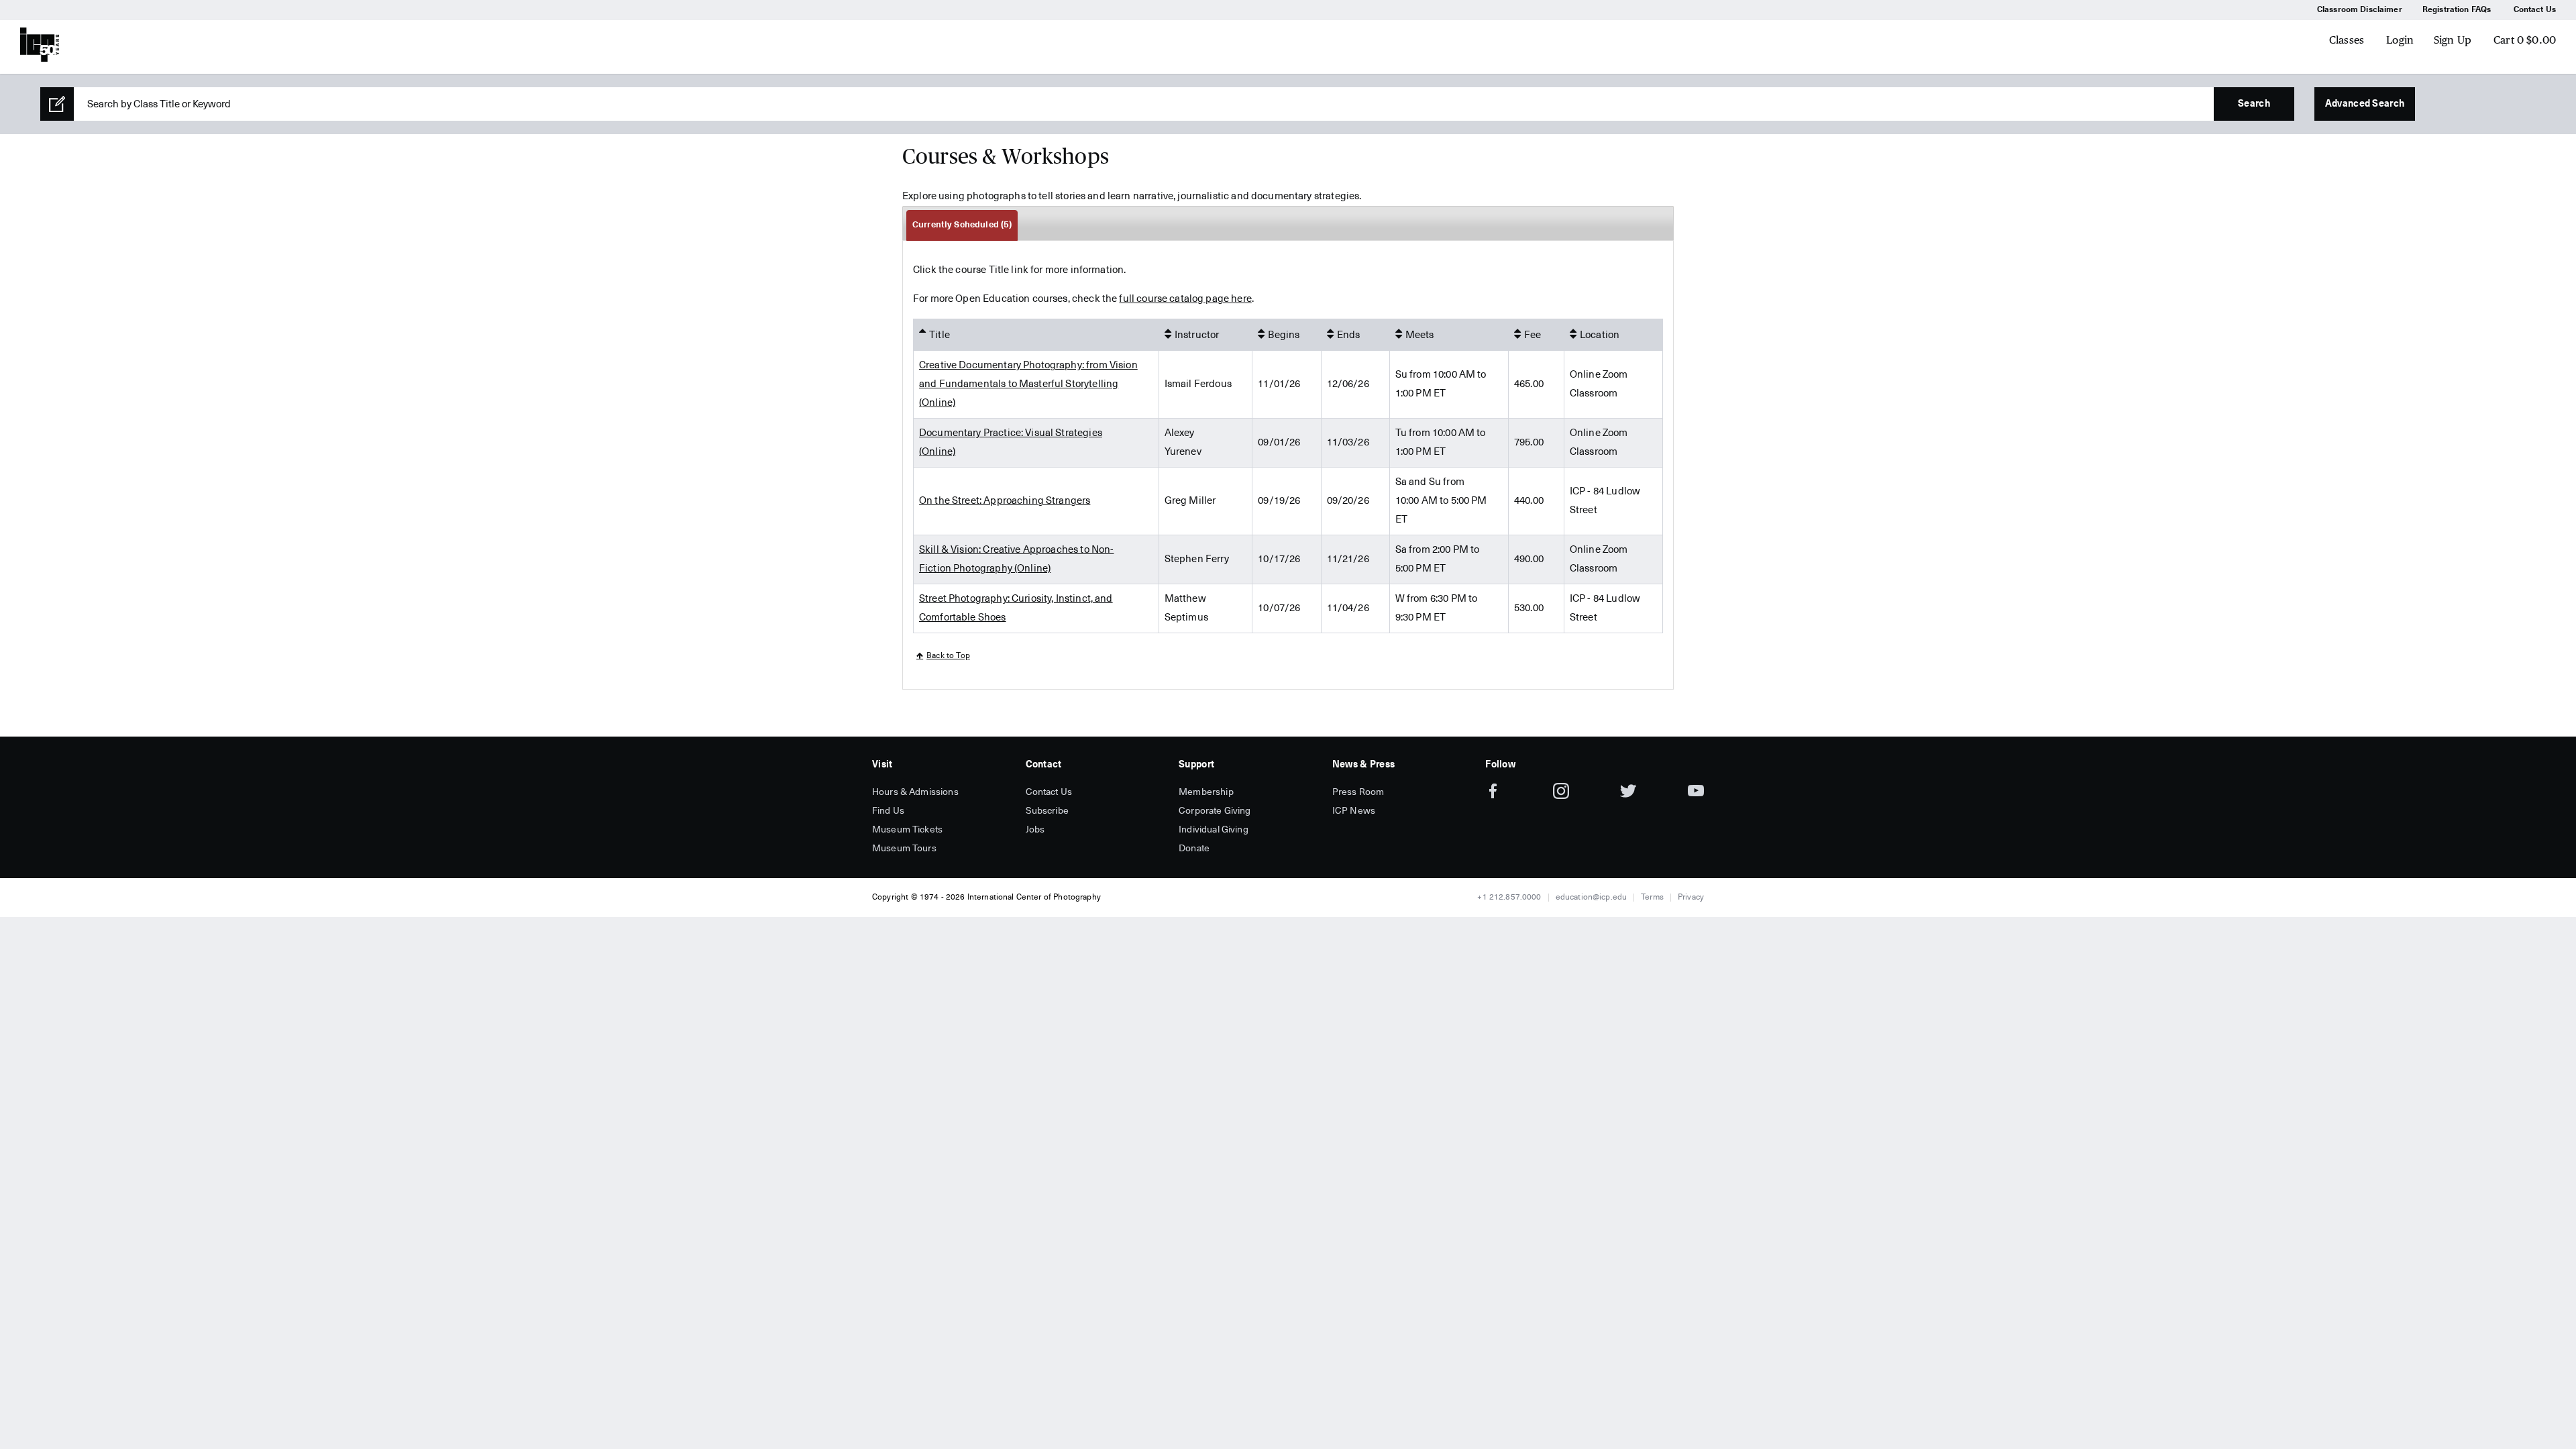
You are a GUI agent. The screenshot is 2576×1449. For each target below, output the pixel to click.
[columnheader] (1036, 335)
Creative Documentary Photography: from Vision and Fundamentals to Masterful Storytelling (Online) (1028, 384)
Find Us (888, 811)
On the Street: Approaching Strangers (1005, 501)
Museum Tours (904, 849)
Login (2400, 40)
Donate (1194, 849)
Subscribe (1047, 811)
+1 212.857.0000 (1509, 898)
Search (2254, 104)
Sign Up (2453, 40)
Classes (2347, 40)
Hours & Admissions (915, 792)
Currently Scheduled (962, 225)
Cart (2525, 40)
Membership (1206, 792)
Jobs (1035, 830)
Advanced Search (2365, 104)
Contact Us (2535, 10)
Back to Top (948, 656)
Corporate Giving (1215, 811)
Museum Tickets (907, 830)
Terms (1652, 898)
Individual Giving (1214, 830)
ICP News (1354, 811)
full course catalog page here (1185, 299)
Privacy (1691, 898)
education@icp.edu (1592, 898)
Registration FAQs (2457, 10)
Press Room (1358, 792)
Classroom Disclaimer (2360, 10)
